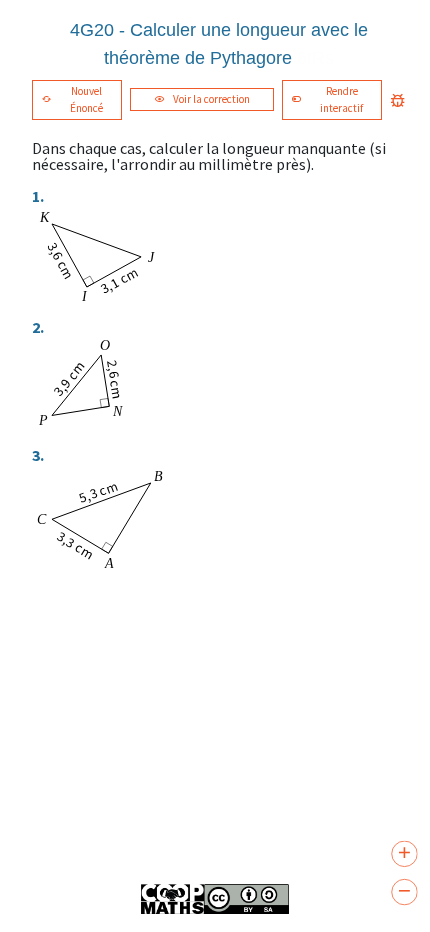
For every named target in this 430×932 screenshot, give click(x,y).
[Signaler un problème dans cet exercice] (398, 100)
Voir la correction (211, 99)
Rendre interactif (341, 99)
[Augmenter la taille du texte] (404, 854)
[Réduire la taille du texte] (404, 892)
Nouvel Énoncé (86, 99)
